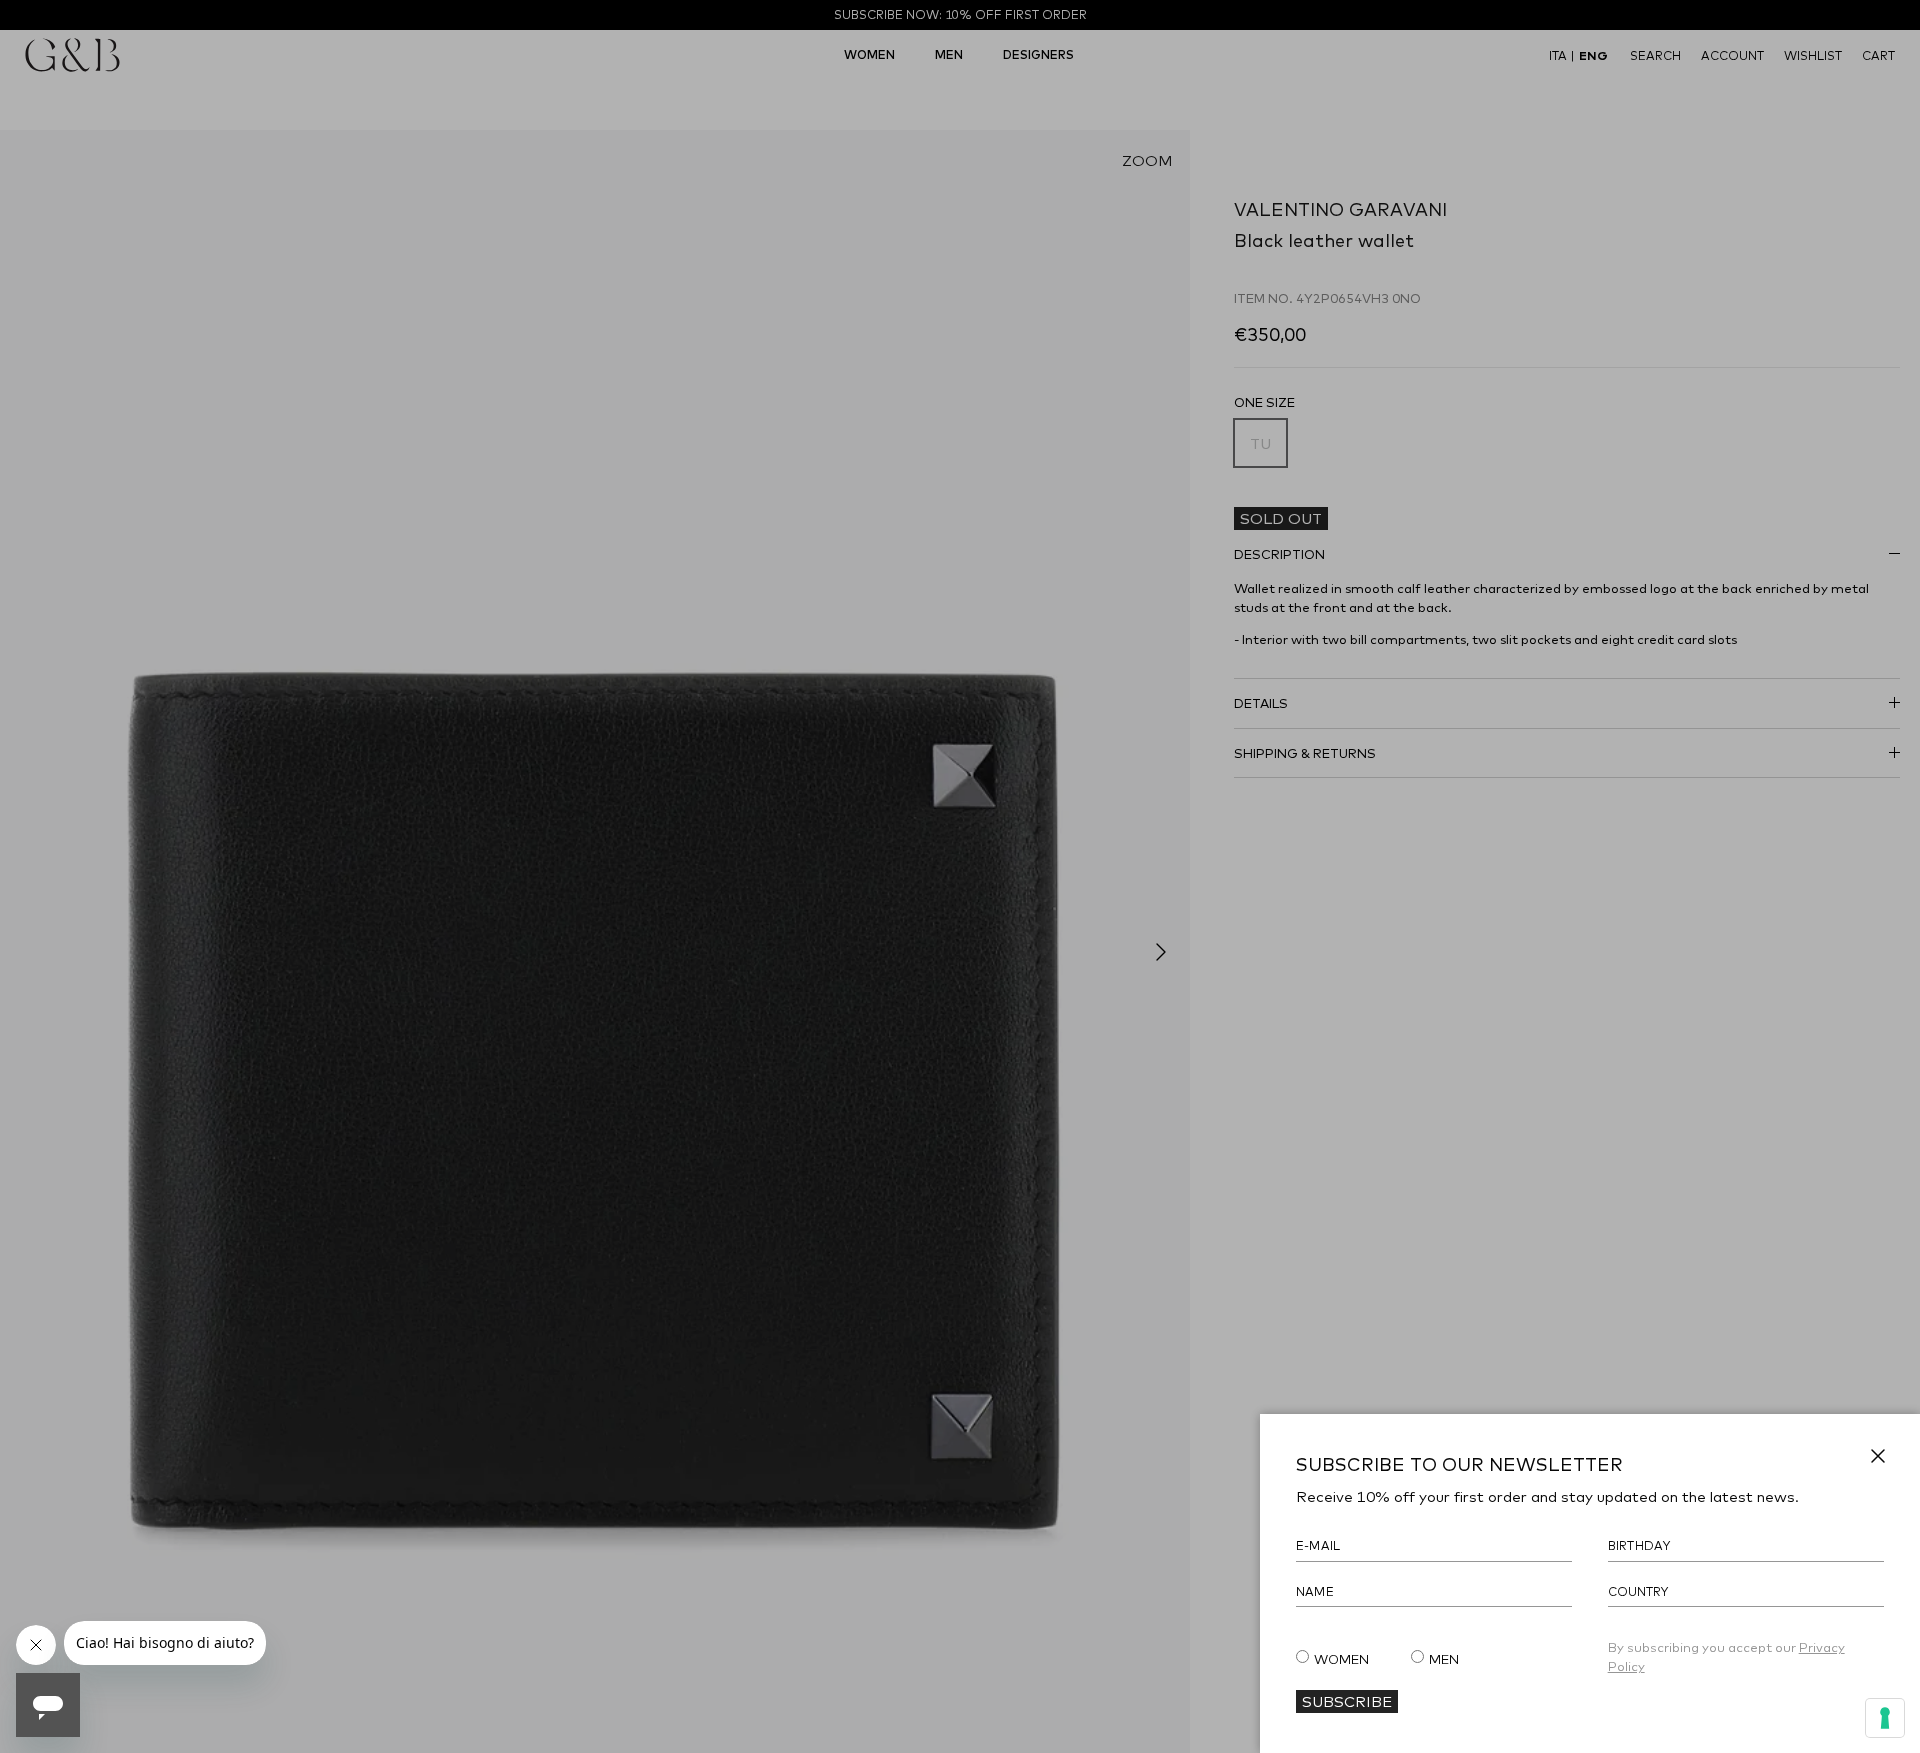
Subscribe (1347, 1701)
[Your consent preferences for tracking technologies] (1885, 1718)
